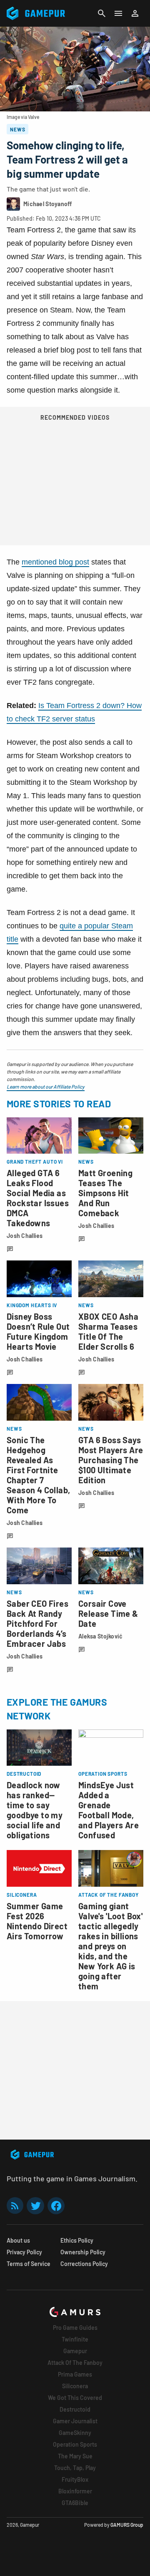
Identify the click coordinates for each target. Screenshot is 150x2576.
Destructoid (75, 2409)
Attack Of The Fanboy (75, 2363)
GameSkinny (75, 2433)
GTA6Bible (75, 2503)
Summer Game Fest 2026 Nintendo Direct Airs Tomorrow (37, 1921)
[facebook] (56, 2206)
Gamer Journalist (75, 2421)
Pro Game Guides (75, 2328)
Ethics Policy (77, 2240)
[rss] (15, 2206)
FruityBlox (75, 2479)
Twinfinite (75, 2339)
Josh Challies (25, 1236)
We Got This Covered (75, 2398)
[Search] (102, 13)
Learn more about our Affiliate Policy (46, 1086)
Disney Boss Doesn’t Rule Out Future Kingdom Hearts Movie (38, 1331)
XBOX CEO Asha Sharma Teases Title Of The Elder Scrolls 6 (108, 1331)
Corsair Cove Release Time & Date (108, 1613)
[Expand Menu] (118, 13)
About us (18, 2240)
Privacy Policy (24, 2252)
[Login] (135, 13)
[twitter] (35, 2206)
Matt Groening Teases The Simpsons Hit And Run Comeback (105, 1193)
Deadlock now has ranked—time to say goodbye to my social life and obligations (35, 1810)
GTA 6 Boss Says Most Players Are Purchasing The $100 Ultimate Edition (111, 1460)
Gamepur (75, 2351)
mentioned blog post (55, 562)
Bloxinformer (75, 2491)
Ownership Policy (83, 2252)
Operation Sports (75, 2444)
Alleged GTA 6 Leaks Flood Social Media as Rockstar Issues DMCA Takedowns (38, 1198)
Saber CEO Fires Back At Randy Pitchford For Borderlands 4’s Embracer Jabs (37, 1623)
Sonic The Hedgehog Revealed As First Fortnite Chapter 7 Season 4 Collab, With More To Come (38, 1475)
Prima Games (75, 2374)
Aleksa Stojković (100, 1636)
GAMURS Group (127, 2525)
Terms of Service (29, 2264)
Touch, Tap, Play (75, 2468)
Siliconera (75, 2386)
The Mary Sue (75, 2456)
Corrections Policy (84, 2264)
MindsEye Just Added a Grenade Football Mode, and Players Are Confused (109, 1810)
